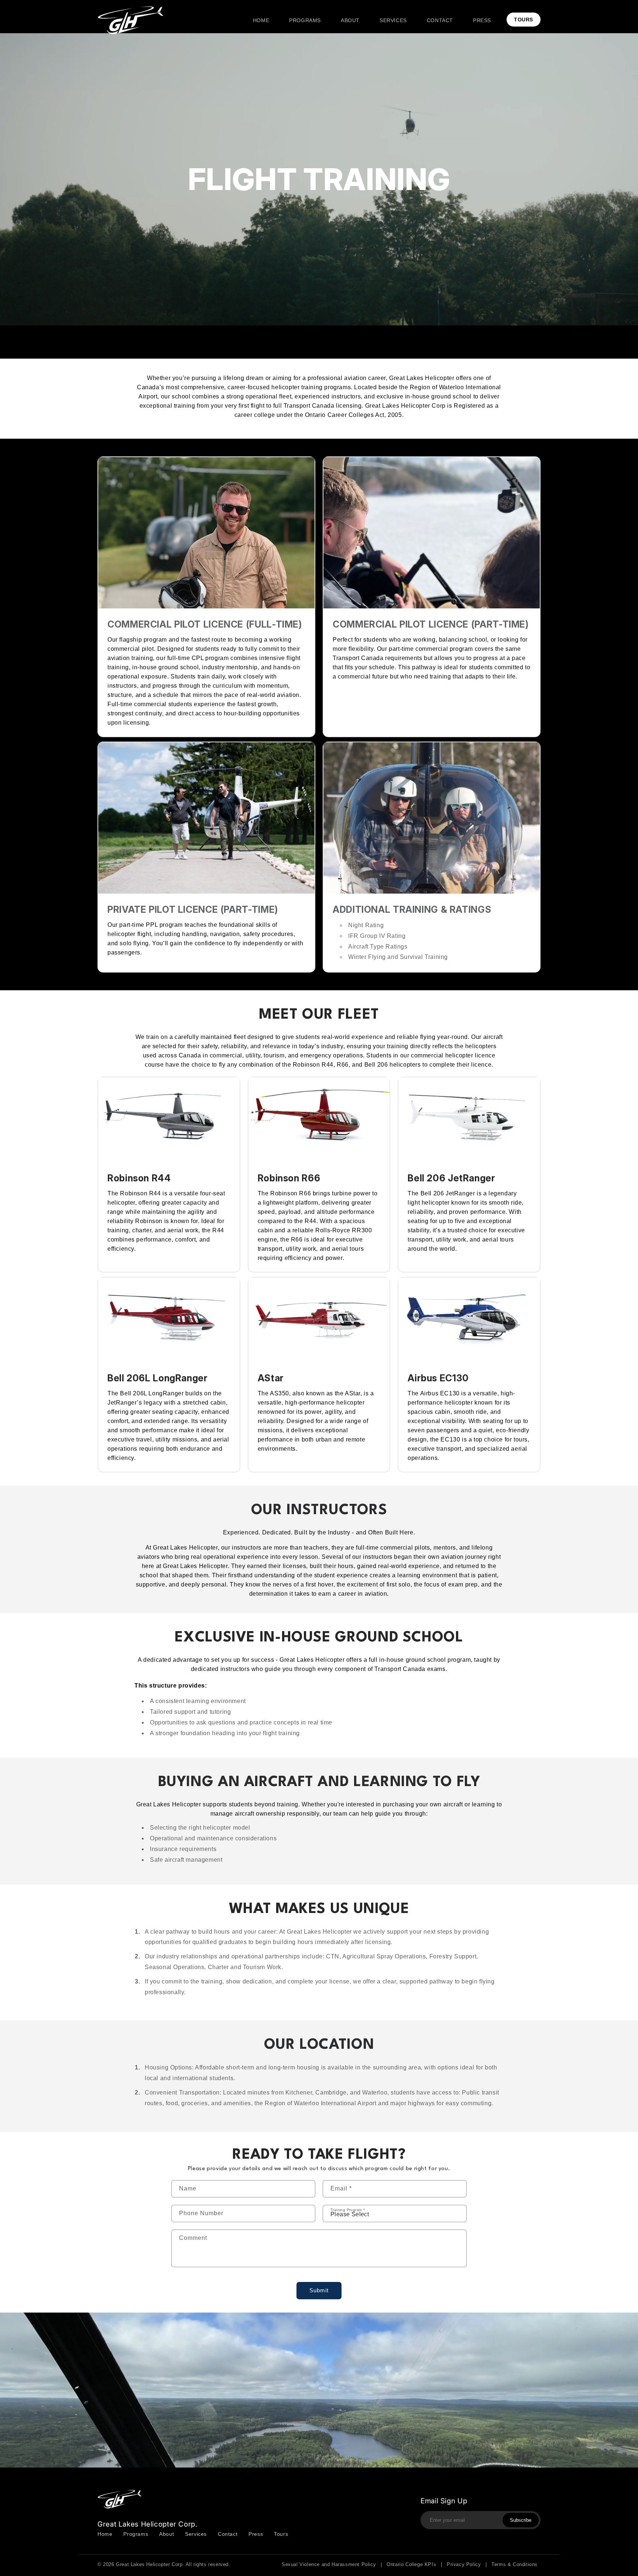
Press (256, 2534)
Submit (319, 2290)
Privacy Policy (464, 2564)
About (167, 2534)
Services (196, 2534)
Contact (228, 2534)
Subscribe (521, 2520)
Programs (136, 2534)
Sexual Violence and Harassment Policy (329, 2564)
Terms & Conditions (514, 2564)
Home (105, 2534)
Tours (281, 2534)
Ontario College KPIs (411, 2564)
